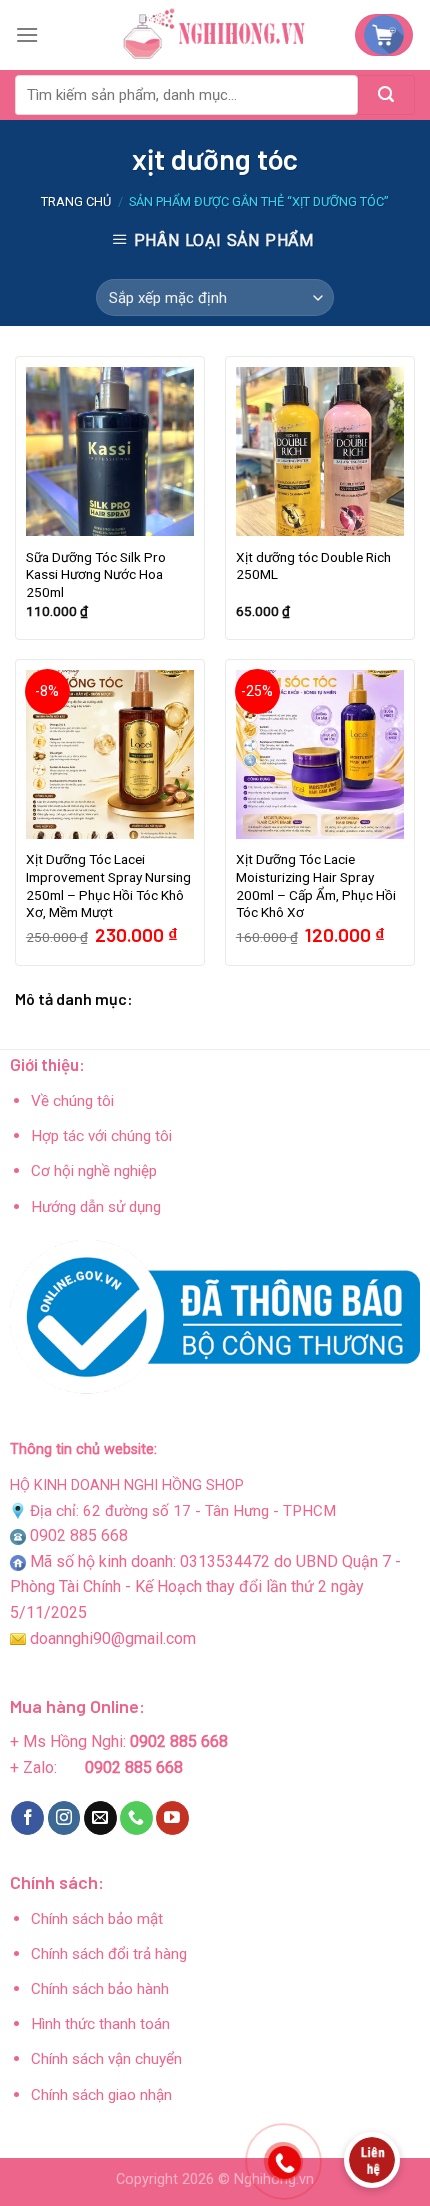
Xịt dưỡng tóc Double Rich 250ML (313, 566)
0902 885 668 (79, 1535)
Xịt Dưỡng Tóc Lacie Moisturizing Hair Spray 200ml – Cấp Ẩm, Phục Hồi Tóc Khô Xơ (316, 885)
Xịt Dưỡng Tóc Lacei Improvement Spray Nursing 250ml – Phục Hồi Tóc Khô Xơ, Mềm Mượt (108, 885)
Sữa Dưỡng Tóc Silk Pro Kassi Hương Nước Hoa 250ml (96, 574)
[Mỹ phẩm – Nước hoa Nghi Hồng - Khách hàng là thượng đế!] (215, 35)
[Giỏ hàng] (384, 35)
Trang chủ (76, 201)
